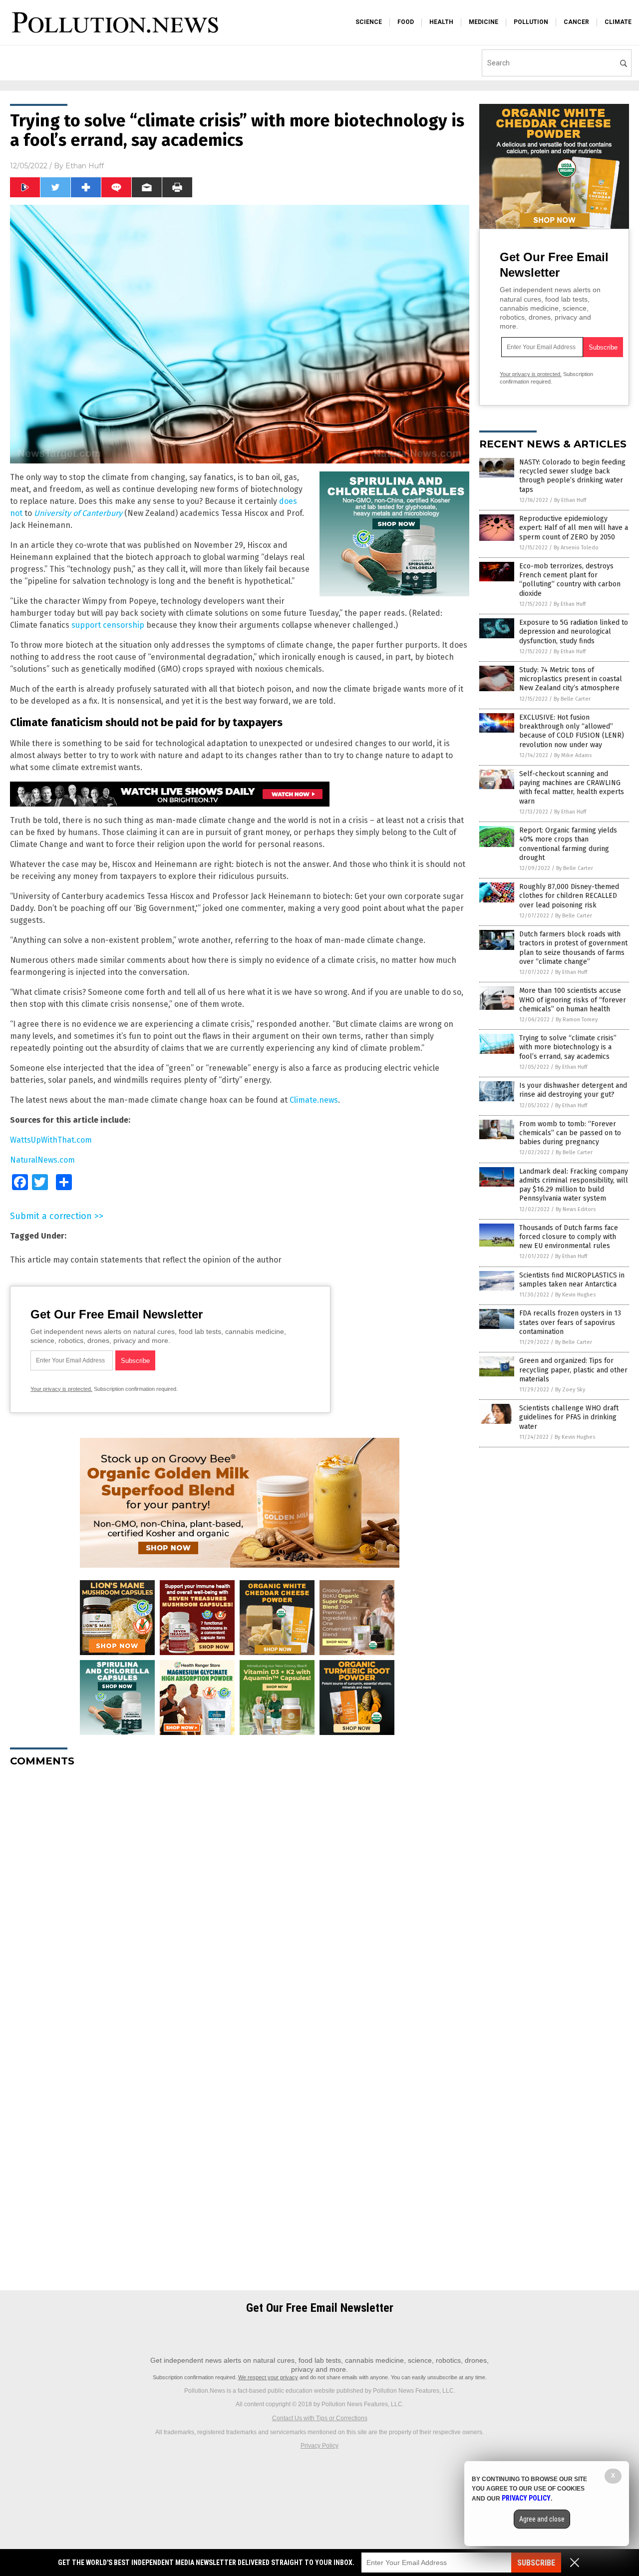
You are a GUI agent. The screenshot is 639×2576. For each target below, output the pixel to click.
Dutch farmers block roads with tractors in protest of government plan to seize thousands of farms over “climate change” (573, 948)
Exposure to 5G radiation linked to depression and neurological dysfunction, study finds (574, 632)
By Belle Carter (572, 699)
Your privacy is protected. (61, 1389)
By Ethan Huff (570, 500)
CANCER (576, 22)
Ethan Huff (85, 166)
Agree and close (542, 2519)
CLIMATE (618, 22)
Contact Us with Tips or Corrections (320, 2418)
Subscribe (536, 2563)
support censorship (108, 625)
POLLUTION (531, 22)
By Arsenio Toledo (576, 548)
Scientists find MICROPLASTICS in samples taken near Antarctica (572, 1280)
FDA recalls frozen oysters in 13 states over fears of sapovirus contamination (570, 1322)
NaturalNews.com (42, 1160)
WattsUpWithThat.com (51, 1140)
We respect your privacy (268, 2377)
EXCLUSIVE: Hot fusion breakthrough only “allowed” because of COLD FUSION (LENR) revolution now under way (572, 731)
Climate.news (314, 1100)
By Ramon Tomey (577, 1020)
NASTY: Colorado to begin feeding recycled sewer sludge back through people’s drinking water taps (572, 476)
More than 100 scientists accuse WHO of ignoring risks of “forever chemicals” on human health (573, 1000)
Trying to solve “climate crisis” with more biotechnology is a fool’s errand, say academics (568, 1047)
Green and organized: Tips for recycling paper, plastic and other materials (573, 1370)
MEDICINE (483, 22)
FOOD (406, 22)
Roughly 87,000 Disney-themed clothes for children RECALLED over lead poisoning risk (569, 896)
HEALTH (441, 22)
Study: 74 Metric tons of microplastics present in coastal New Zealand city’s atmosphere (571, 679)
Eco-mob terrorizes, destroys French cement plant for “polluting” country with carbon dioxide (570, 580)
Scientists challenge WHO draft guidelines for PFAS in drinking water (569, 1417)
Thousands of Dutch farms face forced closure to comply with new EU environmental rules (569, 1237)
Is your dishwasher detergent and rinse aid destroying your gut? (573, 1090)
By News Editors (576, 1209)
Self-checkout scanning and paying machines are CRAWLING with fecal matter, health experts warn (572, 788)
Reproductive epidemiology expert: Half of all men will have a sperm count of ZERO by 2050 (574, 528)
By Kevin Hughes (575, 1295)
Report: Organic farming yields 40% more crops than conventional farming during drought (568, 844)
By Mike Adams (573, 755)
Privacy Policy (319, 2446)
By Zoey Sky (570, 1390)
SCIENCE (369, 22)
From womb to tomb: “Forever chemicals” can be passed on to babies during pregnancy (570, 1133)
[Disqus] (240, 1900)
